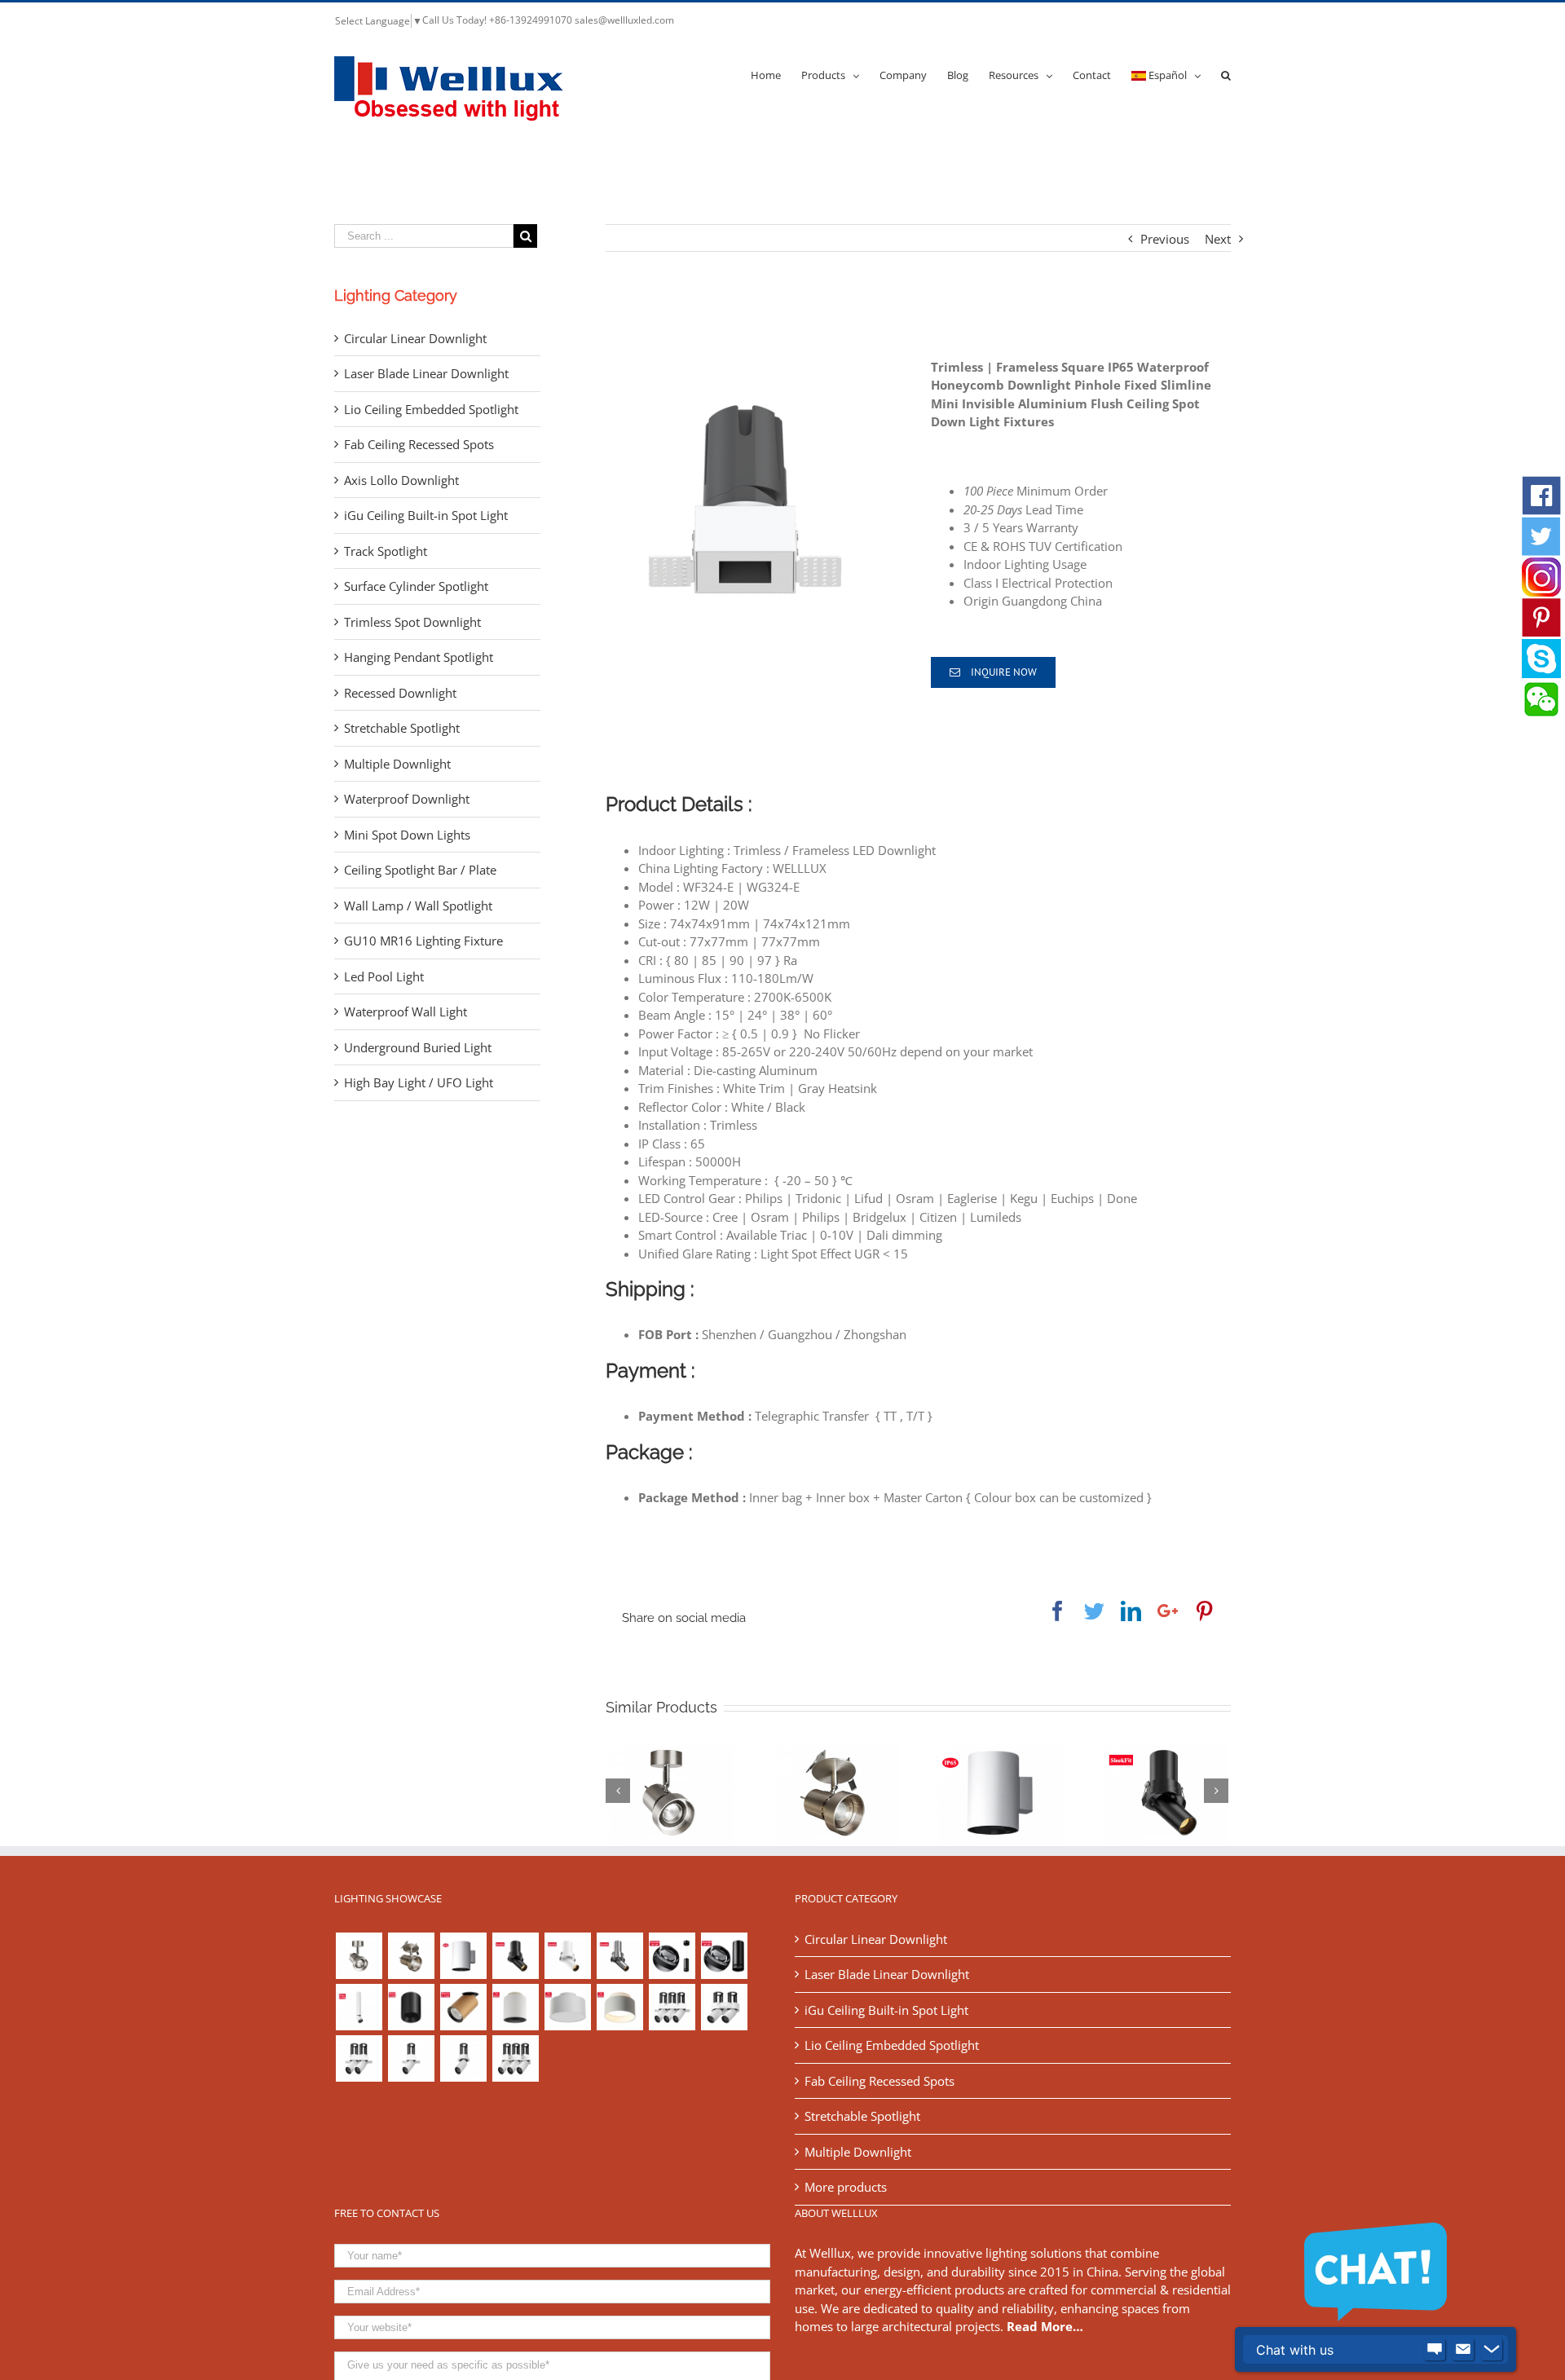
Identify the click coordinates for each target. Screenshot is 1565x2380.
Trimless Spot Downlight (412, 622)
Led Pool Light (384, 976)
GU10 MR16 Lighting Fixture (423, 941)
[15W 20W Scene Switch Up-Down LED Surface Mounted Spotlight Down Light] (619, 2007)
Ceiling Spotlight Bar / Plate (420, 870)
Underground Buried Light (418, 1047)
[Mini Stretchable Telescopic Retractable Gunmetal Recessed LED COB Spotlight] (619, 1956)
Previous (1165, 239)
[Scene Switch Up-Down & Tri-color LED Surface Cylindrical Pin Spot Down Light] (515, 2007)
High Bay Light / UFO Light (419, 1082)
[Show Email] (1463, 2350)
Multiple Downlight (397, 764)
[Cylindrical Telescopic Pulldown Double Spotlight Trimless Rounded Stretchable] (724, 2007)
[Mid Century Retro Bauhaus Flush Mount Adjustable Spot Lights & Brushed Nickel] (411, 1956)
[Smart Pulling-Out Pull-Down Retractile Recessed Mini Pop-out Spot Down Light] (567, 1956)
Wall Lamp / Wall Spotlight (418, 906)
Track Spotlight (386, 551)
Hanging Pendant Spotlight (419, 657)
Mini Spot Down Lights (407, 835)
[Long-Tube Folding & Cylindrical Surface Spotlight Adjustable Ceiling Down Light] (359, 2007)
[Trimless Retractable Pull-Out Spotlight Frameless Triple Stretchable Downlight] (672, 2007)
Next (1218, 239)
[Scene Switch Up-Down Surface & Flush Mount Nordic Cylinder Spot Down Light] (567, 2007)
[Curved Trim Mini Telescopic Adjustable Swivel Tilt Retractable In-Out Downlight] (515, 1956)
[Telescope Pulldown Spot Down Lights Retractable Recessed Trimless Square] (411, 2058)
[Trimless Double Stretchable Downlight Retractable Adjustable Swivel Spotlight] (359, 2058)
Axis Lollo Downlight (401, 480)
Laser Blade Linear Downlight (426, 373)
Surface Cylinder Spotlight (416, 586)
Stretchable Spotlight (402, 728)
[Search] (1226, 74)
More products (846, 2187)
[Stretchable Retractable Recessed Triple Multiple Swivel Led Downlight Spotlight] (515, 2058)
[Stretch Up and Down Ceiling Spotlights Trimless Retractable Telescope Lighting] (463, 2058)
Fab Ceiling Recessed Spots (419, 444)
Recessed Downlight (400, 693)
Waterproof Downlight (407, 799)
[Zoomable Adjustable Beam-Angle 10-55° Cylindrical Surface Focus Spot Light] (724, 1956)
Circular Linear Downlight (415, 338)
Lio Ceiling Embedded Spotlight (431, 409)
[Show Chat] (1435, 2350)
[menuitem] (776, 74)
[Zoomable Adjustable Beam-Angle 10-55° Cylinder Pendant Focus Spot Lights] (672, 1956)
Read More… (1045, 2326)
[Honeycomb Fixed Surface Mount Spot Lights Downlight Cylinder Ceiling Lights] (411, 2007)
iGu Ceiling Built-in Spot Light (426, 515)
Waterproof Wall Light (406, 1011)
